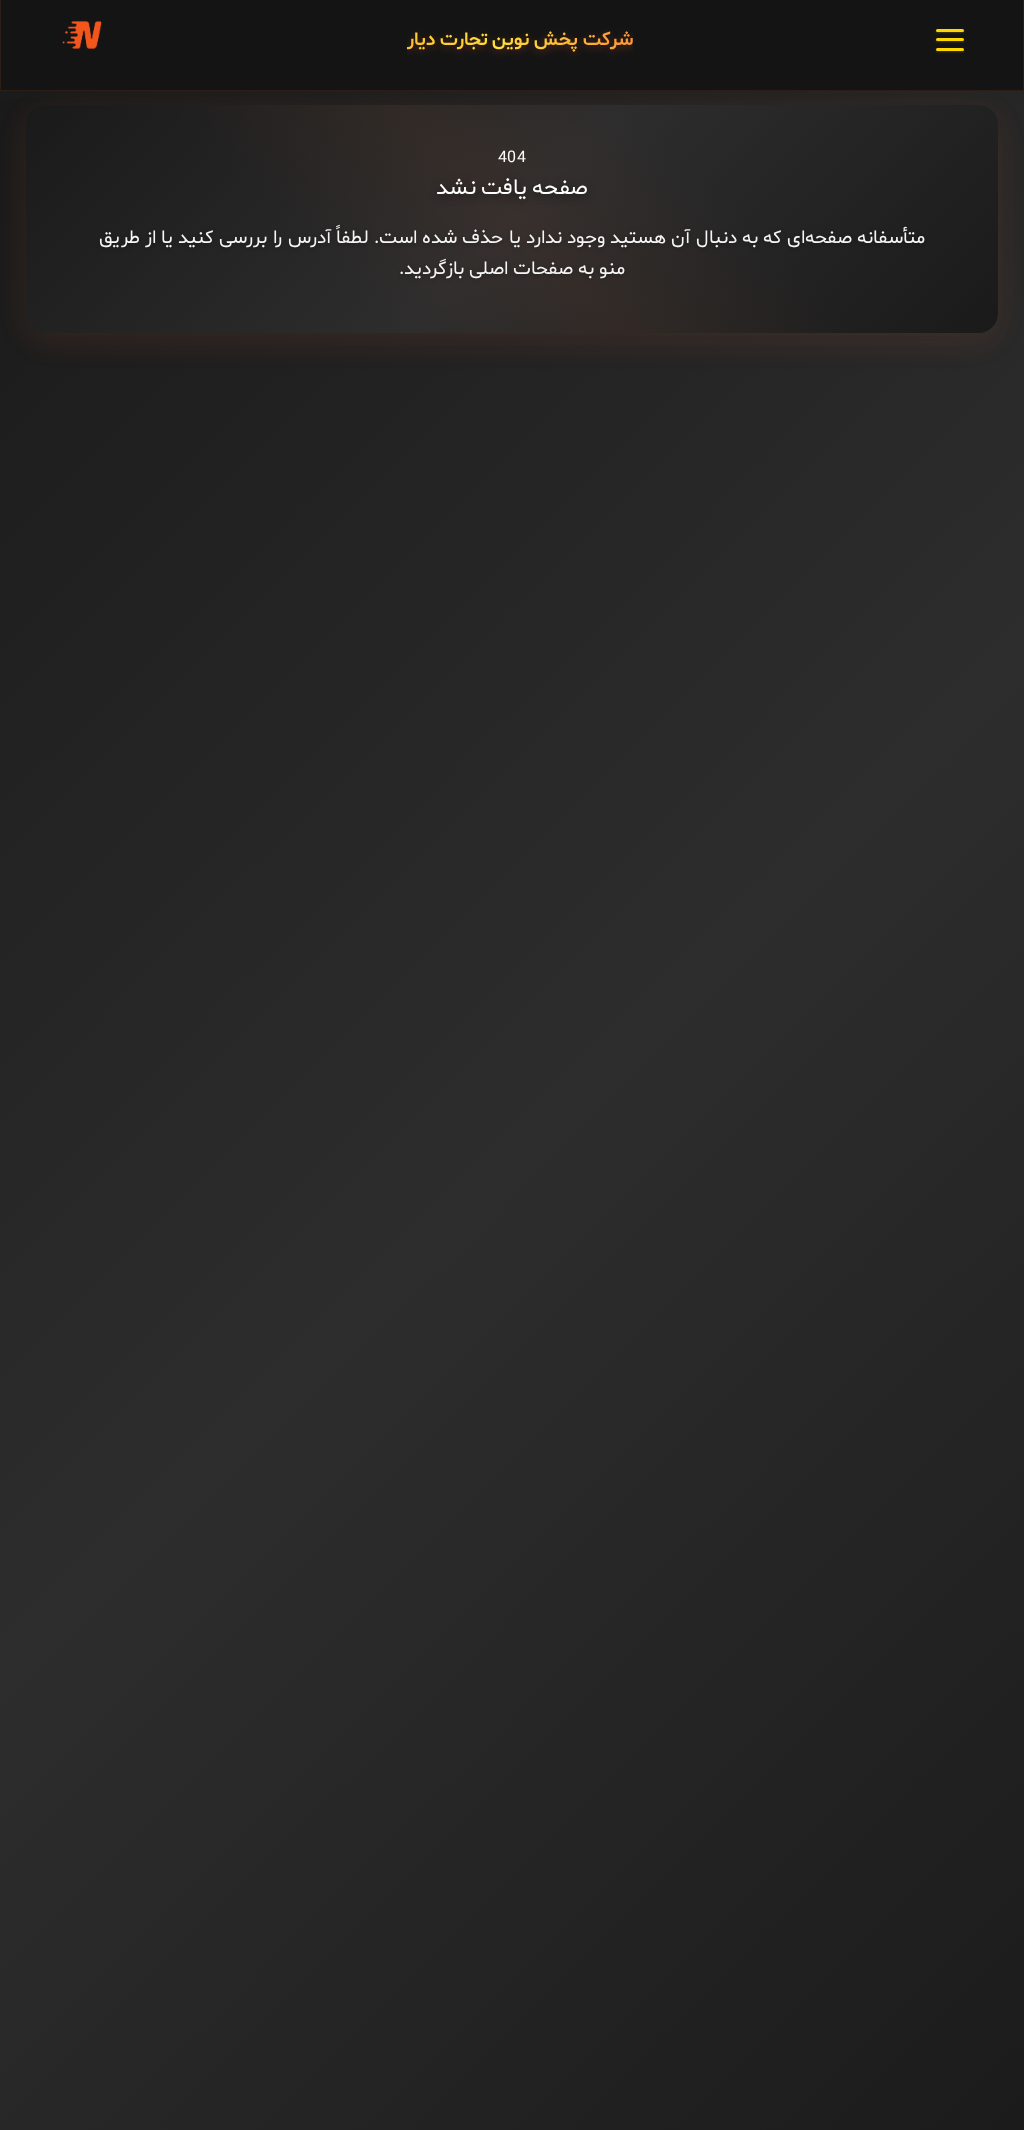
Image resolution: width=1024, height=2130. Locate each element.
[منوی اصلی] (950, 40)
